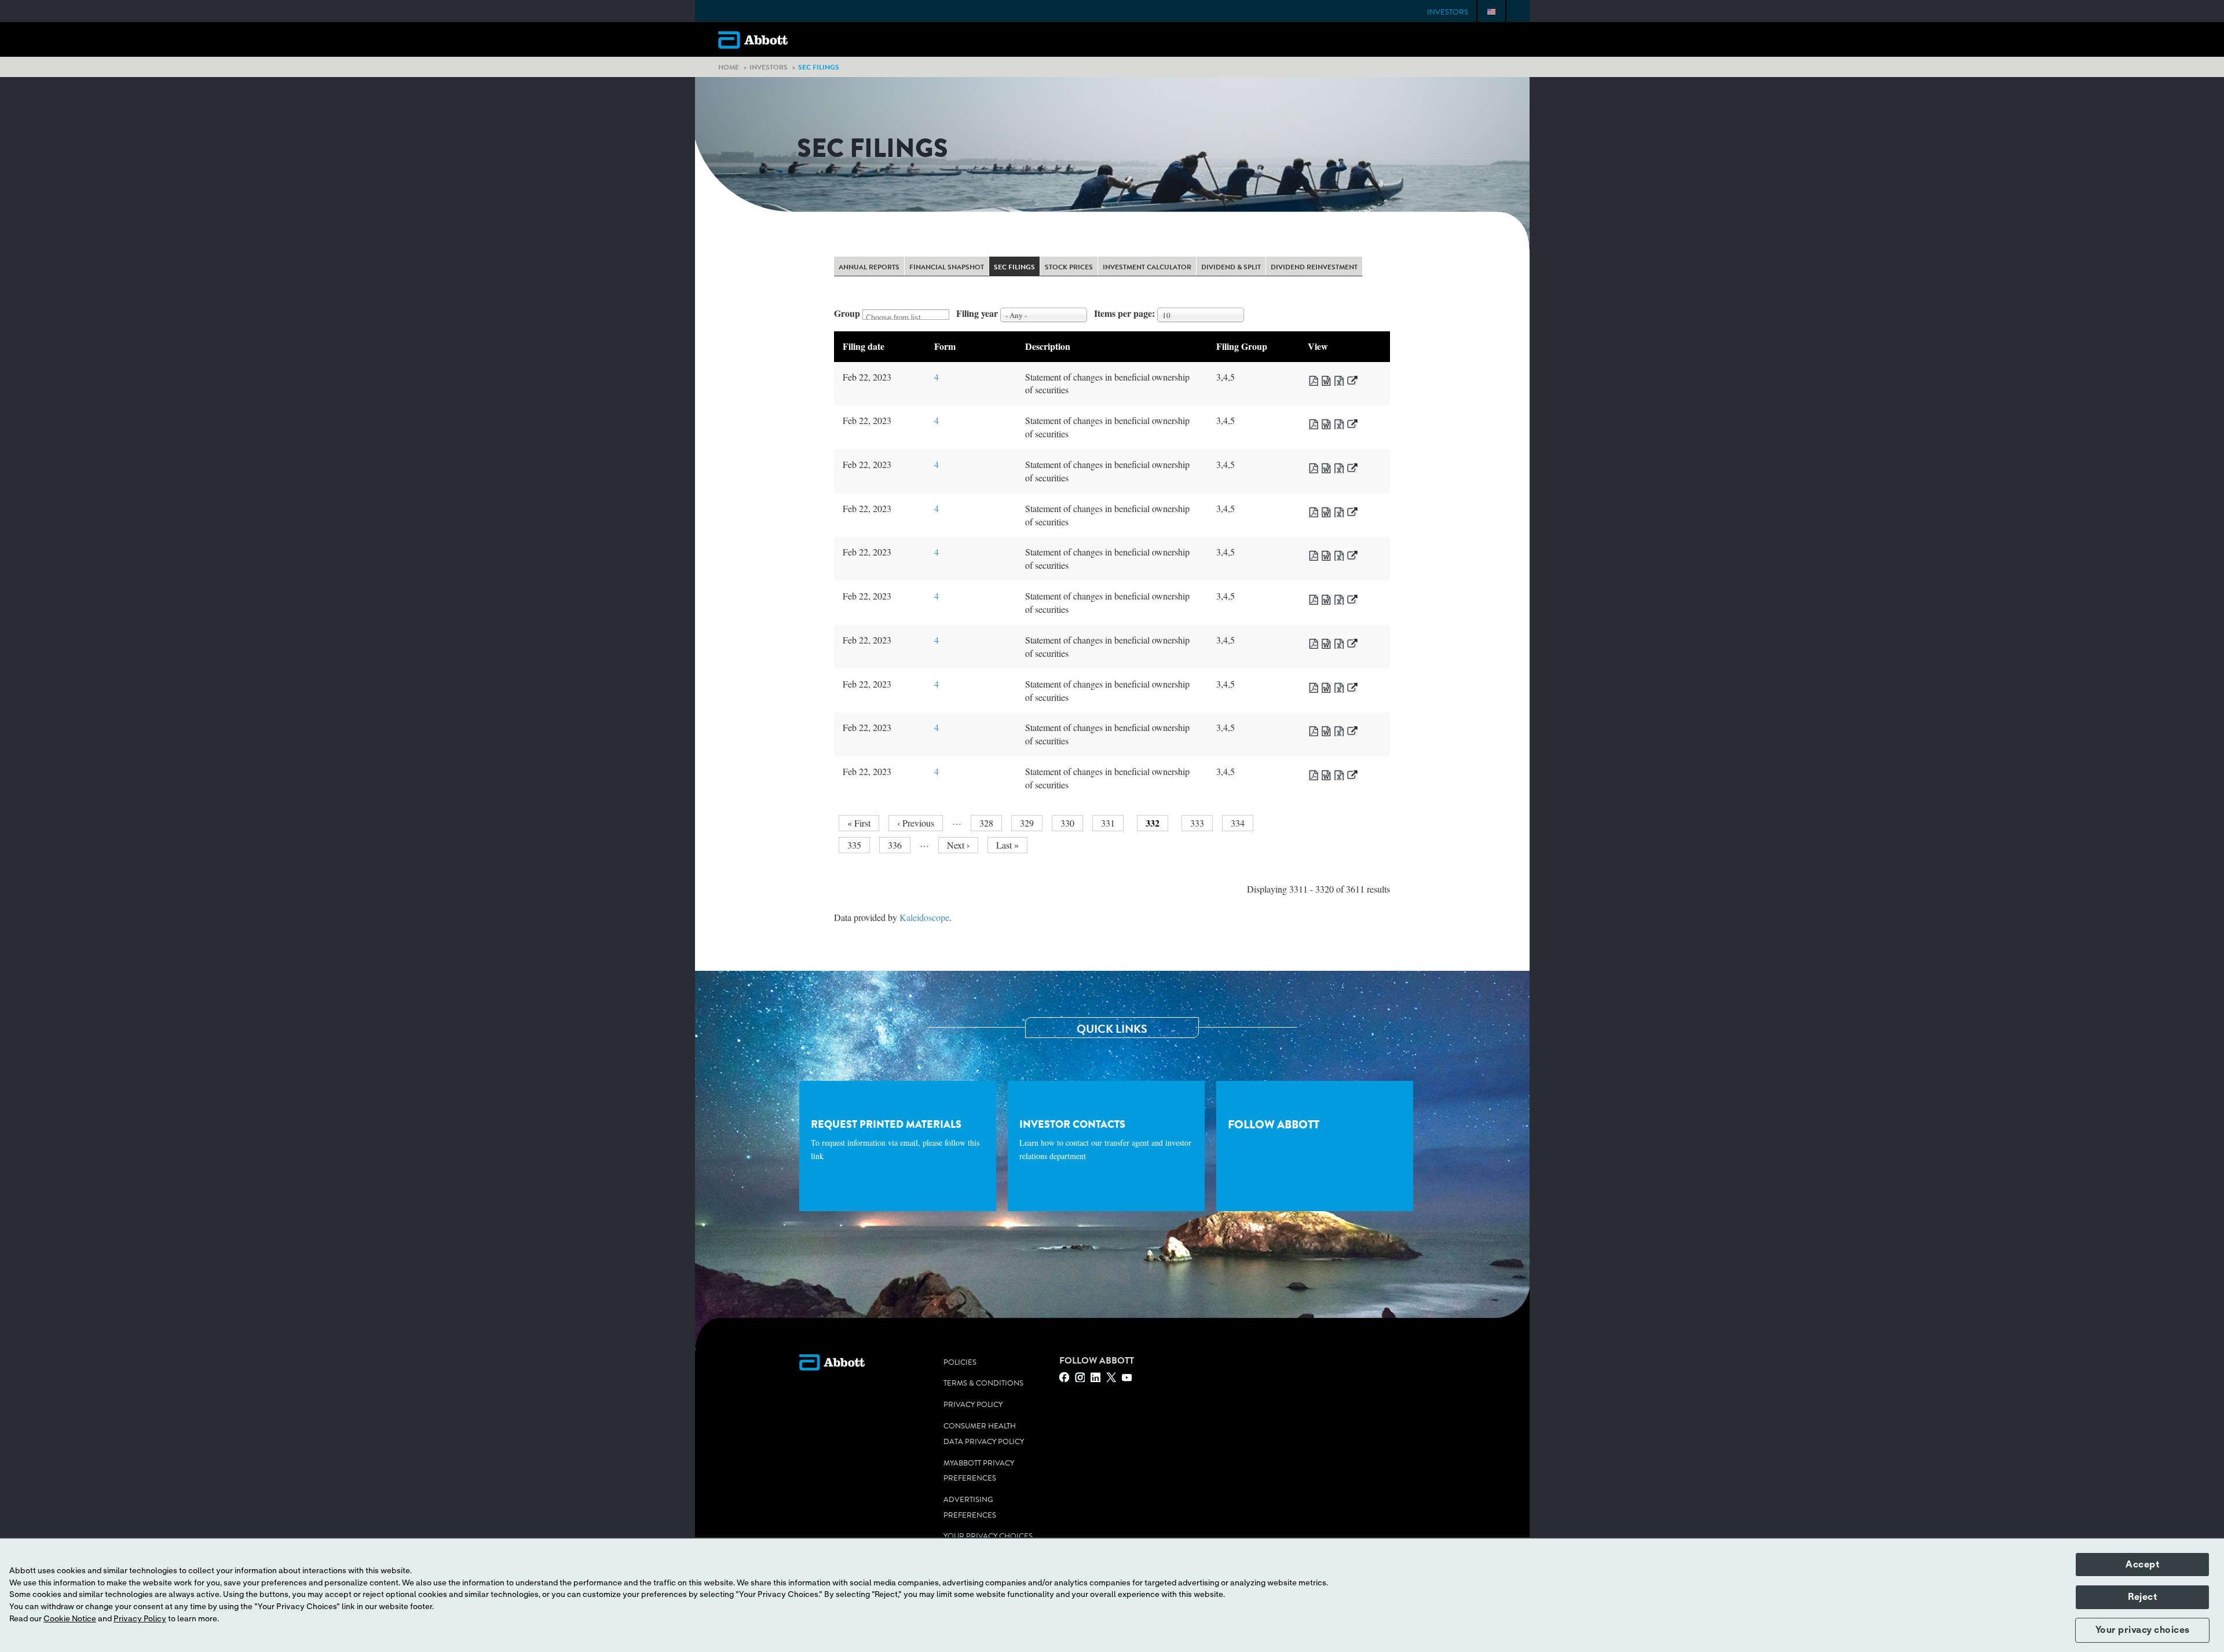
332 (1157, 824)
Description (1048, 346)
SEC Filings (1014, 268)
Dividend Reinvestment (1314, 268)
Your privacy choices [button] (2143, 1630)
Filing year (977, 313)
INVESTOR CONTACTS (1105, 1139)
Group (847, 313)
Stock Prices (1069, 268)
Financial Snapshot (947, 268)
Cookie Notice (70, 1619)
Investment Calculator (1147, 268)
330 (1069, 823)
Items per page (1123, 313)
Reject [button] (2142, 1597)
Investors (1448, 12)
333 (1199, 823)
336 (897, 845)
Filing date (864, 346)
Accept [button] (2142, 1565)
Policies (960, 1362)
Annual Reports (869, 268)
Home (729, 67)
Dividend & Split (1231, 268)
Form (945, 346)
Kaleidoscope (924, 917)
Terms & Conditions (983, 1383)
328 (988, 823)
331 (1110, 823)
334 (1240, 823)
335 (856, 845)
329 (1029, 823)
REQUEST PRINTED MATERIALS (895, 1139)
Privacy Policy (973, 1405)
